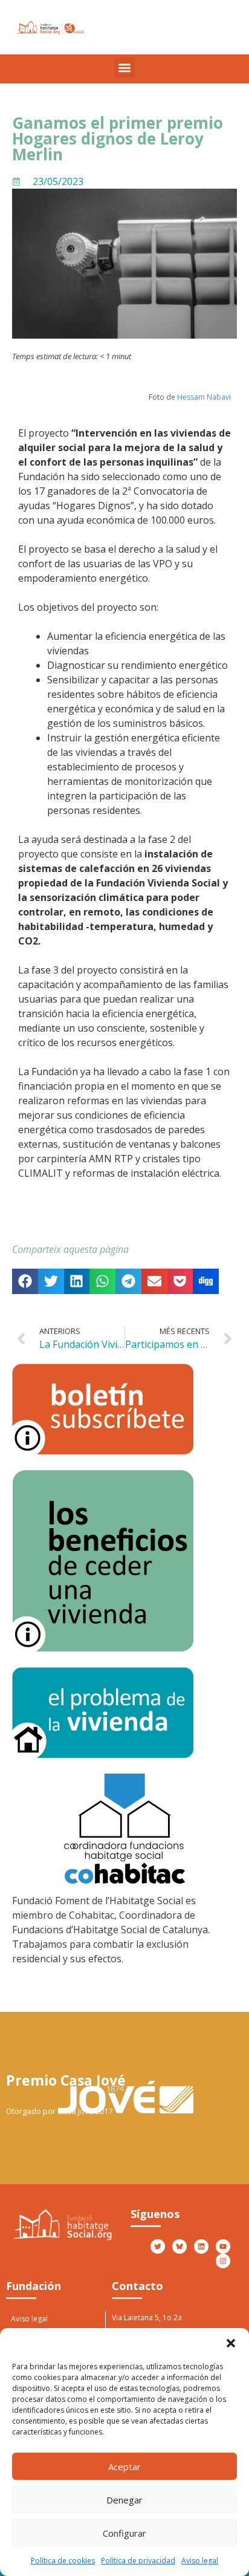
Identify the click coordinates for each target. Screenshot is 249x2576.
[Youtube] (223, 2246)
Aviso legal (200, 2561)
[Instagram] (223, 2261)
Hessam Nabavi (204, 397)
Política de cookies (63, 2561)
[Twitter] (158, 2246)
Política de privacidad (138, 2561)
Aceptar (124, 2467)
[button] (231, 2343)
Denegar (124, 2500)
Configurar (124, 2533)
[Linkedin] (201, 2246)
